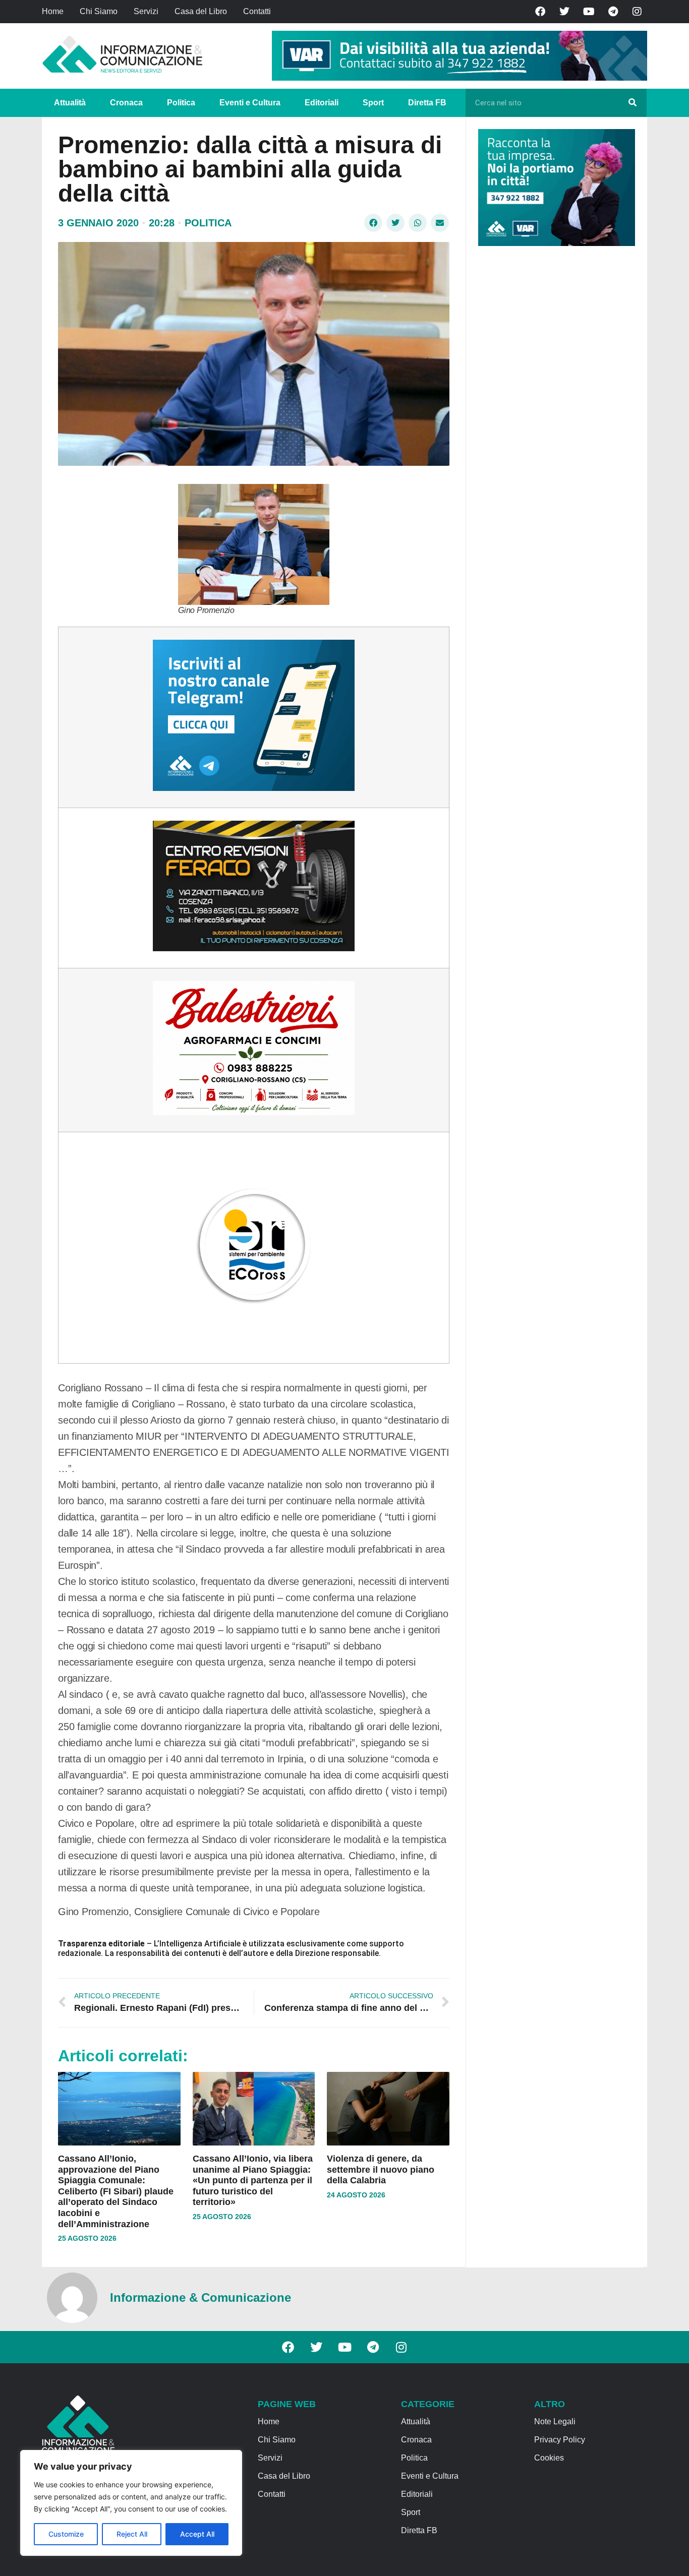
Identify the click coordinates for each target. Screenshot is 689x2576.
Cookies (549, 2458)
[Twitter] (564, 12)
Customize (66, 2534)
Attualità (70, 103)
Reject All (132, 2534)
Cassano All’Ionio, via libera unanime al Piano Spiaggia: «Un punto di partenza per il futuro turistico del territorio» (253, 2180)
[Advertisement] (554, 409)
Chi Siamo (99, 11)
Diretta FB (427, 103)
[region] (131, 2503)
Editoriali (322, 103)
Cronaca (126, 103)
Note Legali (555, 2421)
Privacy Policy (560, 2440)
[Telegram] (613, 12)
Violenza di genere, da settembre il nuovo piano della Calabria (381, 2169)
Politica (181, 103)
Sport (373, 103)
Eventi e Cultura (250, 103)
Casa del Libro (201, 11)
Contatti (257, 11)
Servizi (146, 11)
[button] (373, 223)
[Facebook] (540, 12)
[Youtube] (589, 12)
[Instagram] (637, 12)
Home (53, 11)
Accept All (197, 2534)
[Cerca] (633, 103)
